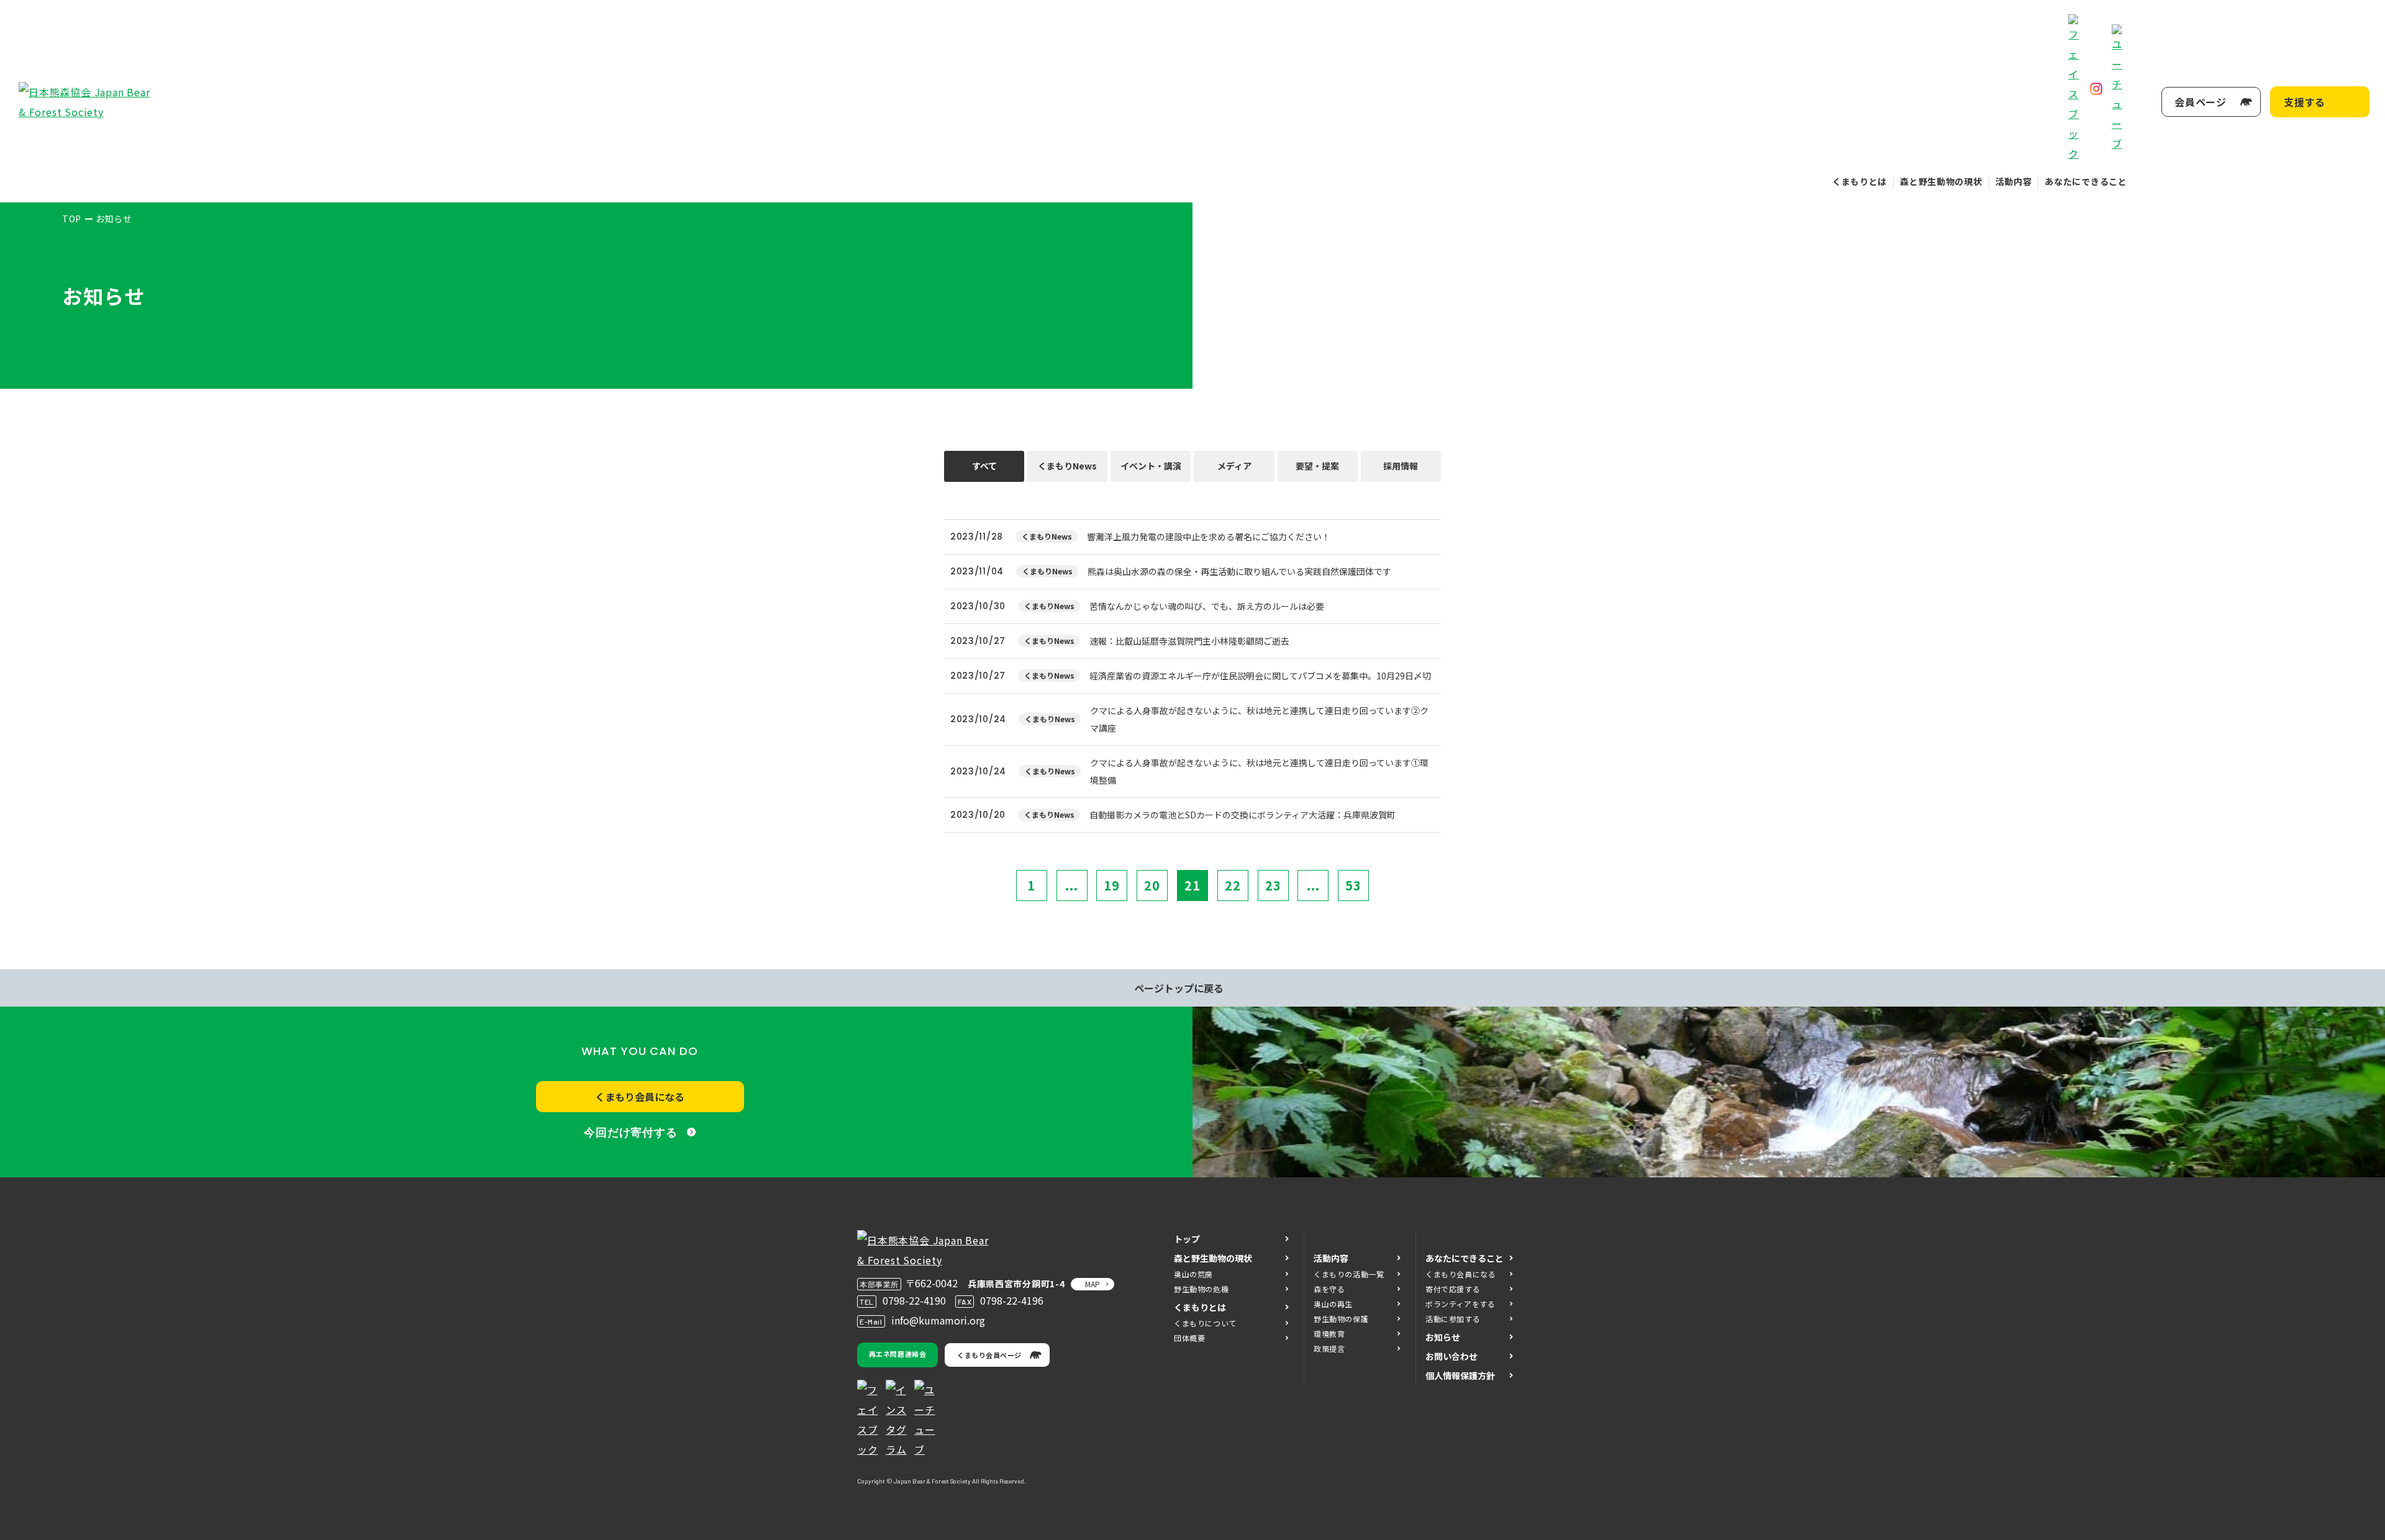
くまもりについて (1205, 1323)
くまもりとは (1860, 181)
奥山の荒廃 (1193, 1274)
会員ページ (2201, 102)
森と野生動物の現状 (1941, 181)
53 (1353, 885)
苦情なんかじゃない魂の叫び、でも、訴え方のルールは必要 (1207, 606)
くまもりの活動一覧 (1349, 1274)
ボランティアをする (1460, 1304)
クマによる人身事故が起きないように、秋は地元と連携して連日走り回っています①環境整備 (1259, 771)
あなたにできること (2086, 181)
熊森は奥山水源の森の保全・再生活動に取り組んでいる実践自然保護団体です (1248, 571)
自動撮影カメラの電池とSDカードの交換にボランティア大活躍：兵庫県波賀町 (1242, 815)
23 (1273, 885)
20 (1152, 885)
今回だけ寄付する (631, 1133)
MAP (1093, 1284)
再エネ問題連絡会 (897, 1354)
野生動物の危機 (1201, 1289)
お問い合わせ (1451, 1356)
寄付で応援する (1453, 1289)
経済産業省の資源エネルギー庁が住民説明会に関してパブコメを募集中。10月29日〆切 (1260, 676)
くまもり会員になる (640, 1097)
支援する (2305, 102)
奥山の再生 (1333, 1304)
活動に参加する (1453, 1319)
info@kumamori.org (938, 1320)
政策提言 (1329, 1348)
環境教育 (1329, 1334)
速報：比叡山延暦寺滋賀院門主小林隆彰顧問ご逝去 (1189, 641)
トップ (1187, 1239)
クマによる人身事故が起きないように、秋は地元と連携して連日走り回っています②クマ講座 (1259, 719)
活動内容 (2014, 181)
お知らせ (1443, 1337)
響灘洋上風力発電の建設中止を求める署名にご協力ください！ (1209, 537)
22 (1233, 885)
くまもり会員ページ (989, 1355)
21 (1192, 885)
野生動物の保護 (1341, 1319)
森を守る (1329, 1289)
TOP (72, 219)
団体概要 (1189, 1338)
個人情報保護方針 (1460, 1375)
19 (1112, 885)
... (1072, 885)
